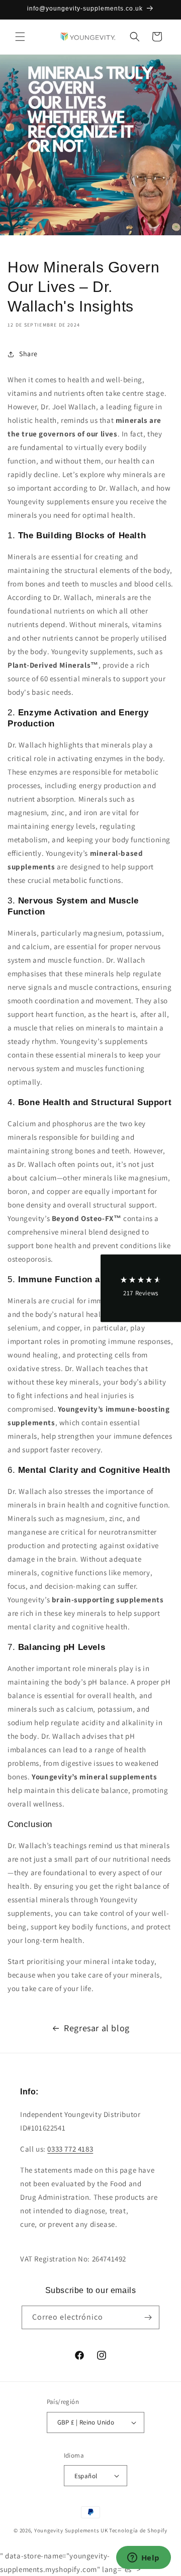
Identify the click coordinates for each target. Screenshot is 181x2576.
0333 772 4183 (70, 2149)
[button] (20, 37)
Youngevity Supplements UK (71, 2530)
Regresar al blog (97, 2028)
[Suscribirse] (148, 2317)
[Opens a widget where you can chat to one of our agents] (143, 2558)
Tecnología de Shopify (138, 2530)
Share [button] (28, 354)
